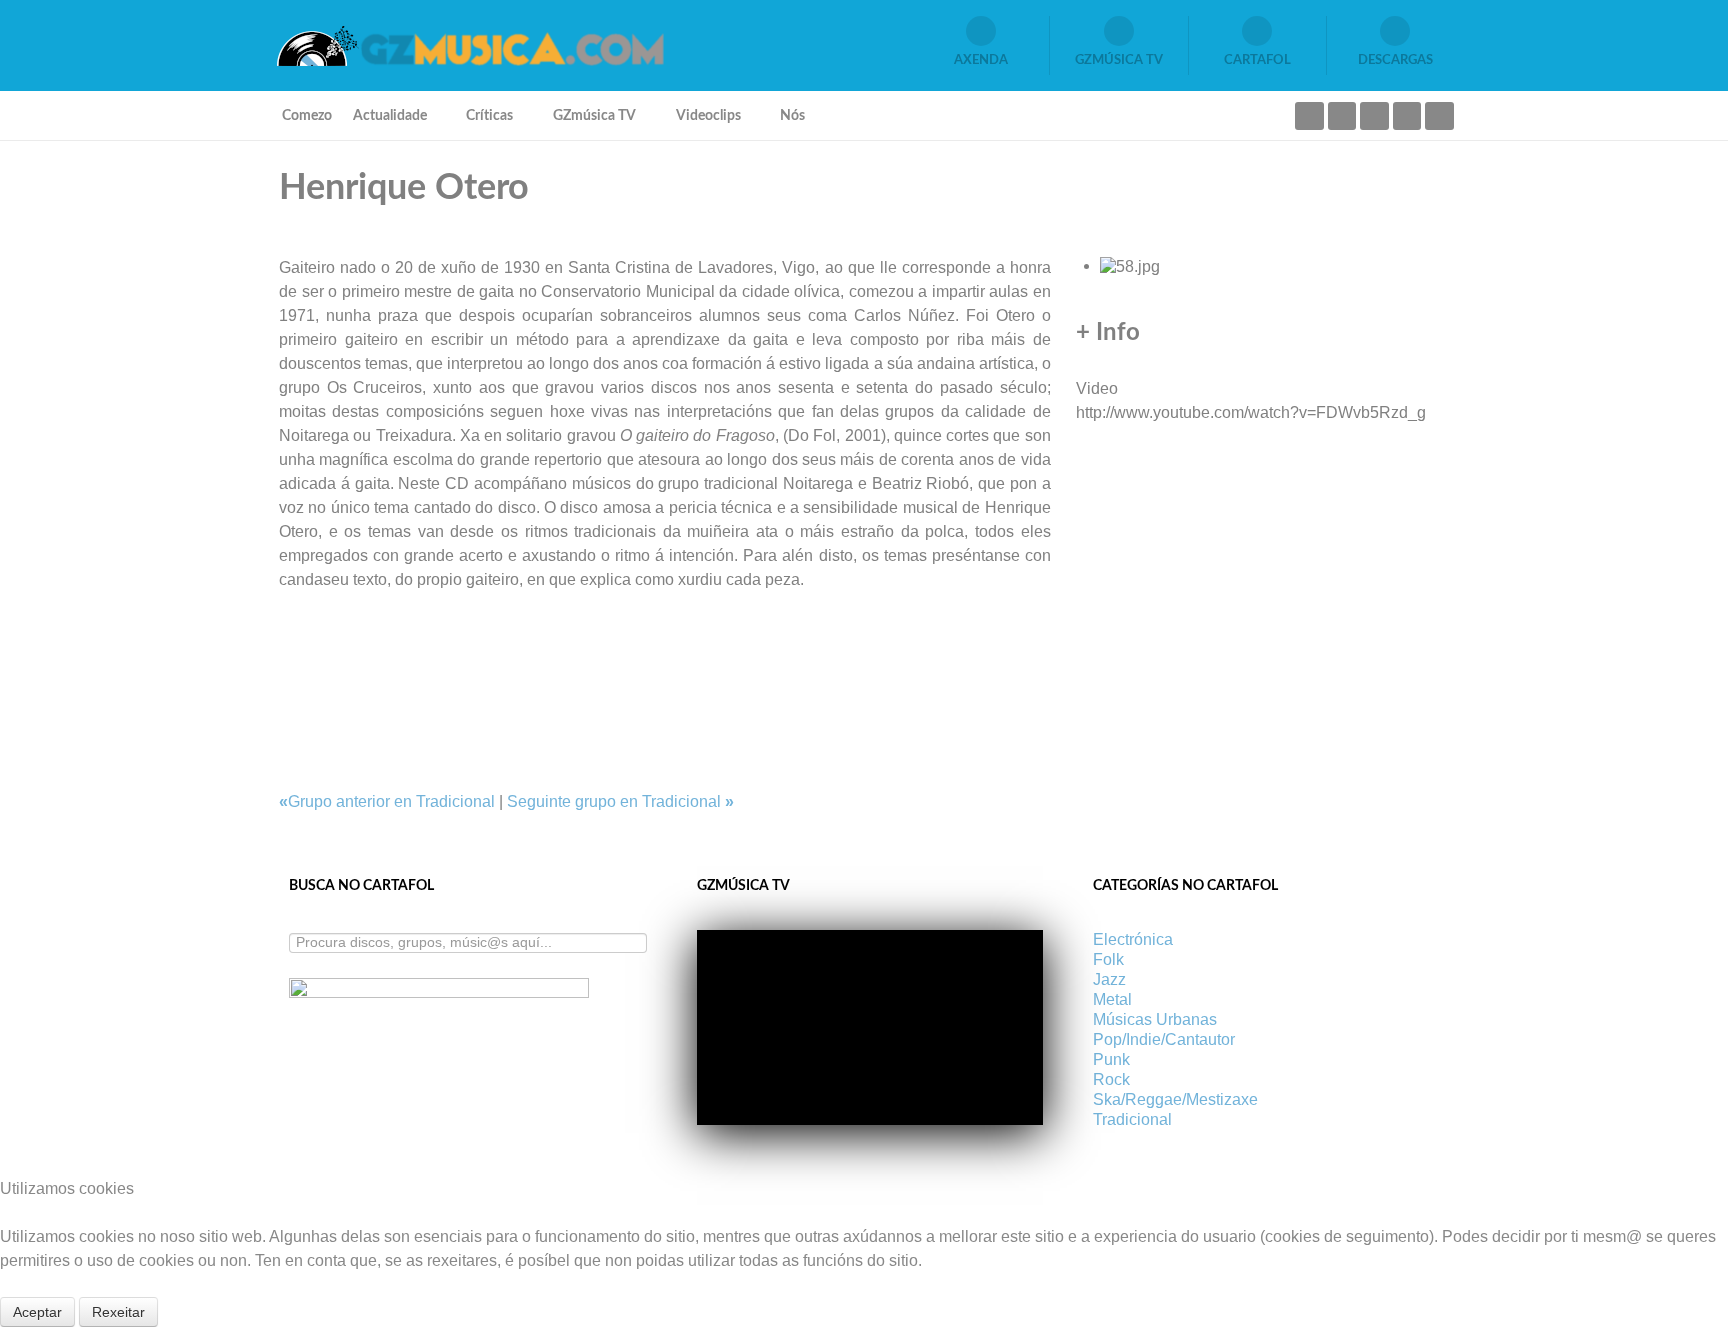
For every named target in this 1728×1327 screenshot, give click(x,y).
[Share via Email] (285, 627)
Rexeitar (118, 1312)
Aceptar (37, 1312)
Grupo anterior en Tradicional (389, 801)
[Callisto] (469, 44)
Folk (1108, 959)
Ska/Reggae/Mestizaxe (1175, 1099)
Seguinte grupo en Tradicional (620, 801)
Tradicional (1132, 1119)
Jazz (1109, 979)
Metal (1112, 999)
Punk (1111, 1059)
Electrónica (1133, 939)
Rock (1111, 1079)
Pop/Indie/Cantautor (1164, 1039)
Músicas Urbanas (1155, 1019)
